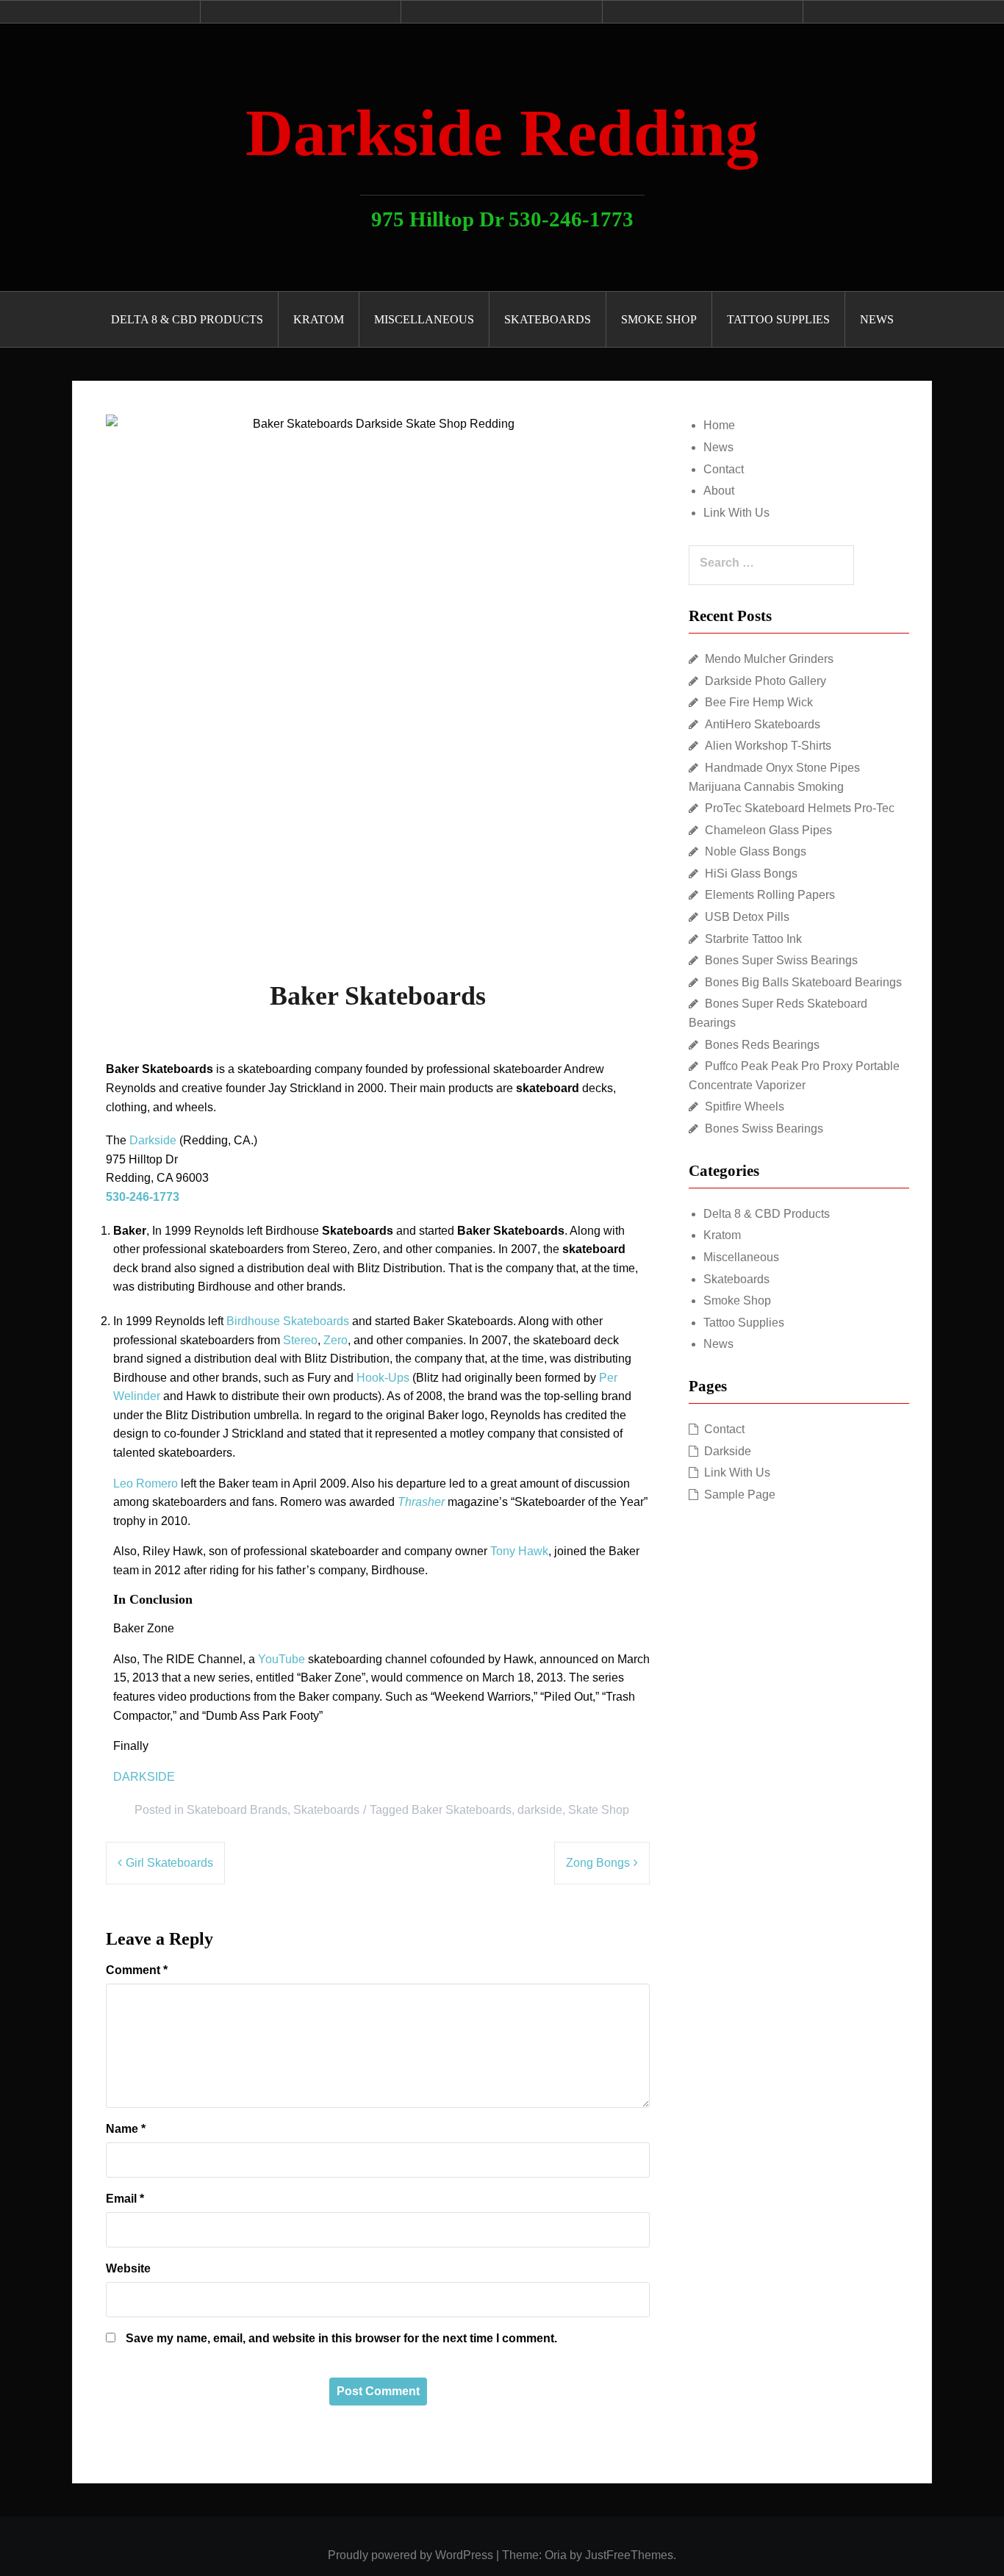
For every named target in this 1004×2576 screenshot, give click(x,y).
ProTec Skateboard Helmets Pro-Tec (800, 808)
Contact (724, 469)
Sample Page (740, 1495)
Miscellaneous (424, 319)
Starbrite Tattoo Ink (753, 939)
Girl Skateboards (169, 1863)
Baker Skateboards (462, 1810)
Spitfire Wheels (745, 1106)
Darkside (153, 1140)
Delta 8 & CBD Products (187, 319)
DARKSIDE (144, 1777)
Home (719, 425)
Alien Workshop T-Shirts (768, 746)
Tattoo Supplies (778, 319)
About (719, 491)
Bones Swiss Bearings (764, 1129)
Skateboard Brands (237, 1810)
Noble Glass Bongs (756, 851)
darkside (540, 1810)
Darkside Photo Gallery (765, 681)
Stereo (300, 1340)
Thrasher (421, 1502)
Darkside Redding (502, 133)
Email (125, 2199)
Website (128, 2268)
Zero (336, 1340)
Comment (137, 1970)
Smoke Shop (659, 319)
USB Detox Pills (747, 917)
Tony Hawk (519, 1551)
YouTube (282, 1659)
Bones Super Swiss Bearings (781, 960)
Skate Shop (599, 1810)
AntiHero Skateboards (763, 724)
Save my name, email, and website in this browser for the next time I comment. (341, 2338)
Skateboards (548, 319)
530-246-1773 (143, 1197)
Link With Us (736, 513)
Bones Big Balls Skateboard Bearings (803, 982)
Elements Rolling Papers (770, 895)
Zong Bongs (598, 1863)
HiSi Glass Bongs (751, 873)
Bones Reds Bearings (762, 1045)
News (877, 319)
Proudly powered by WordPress (410, 2555)
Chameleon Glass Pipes (768, 830)
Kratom (319, 319)
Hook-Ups (383, 1378)
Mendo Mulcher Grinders (769, 659)
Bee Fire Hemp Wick (759, 702)
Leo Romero (146, 1483)
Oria (556, 2555)
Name (126, 2129)
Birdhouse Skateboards (288, 1321)
